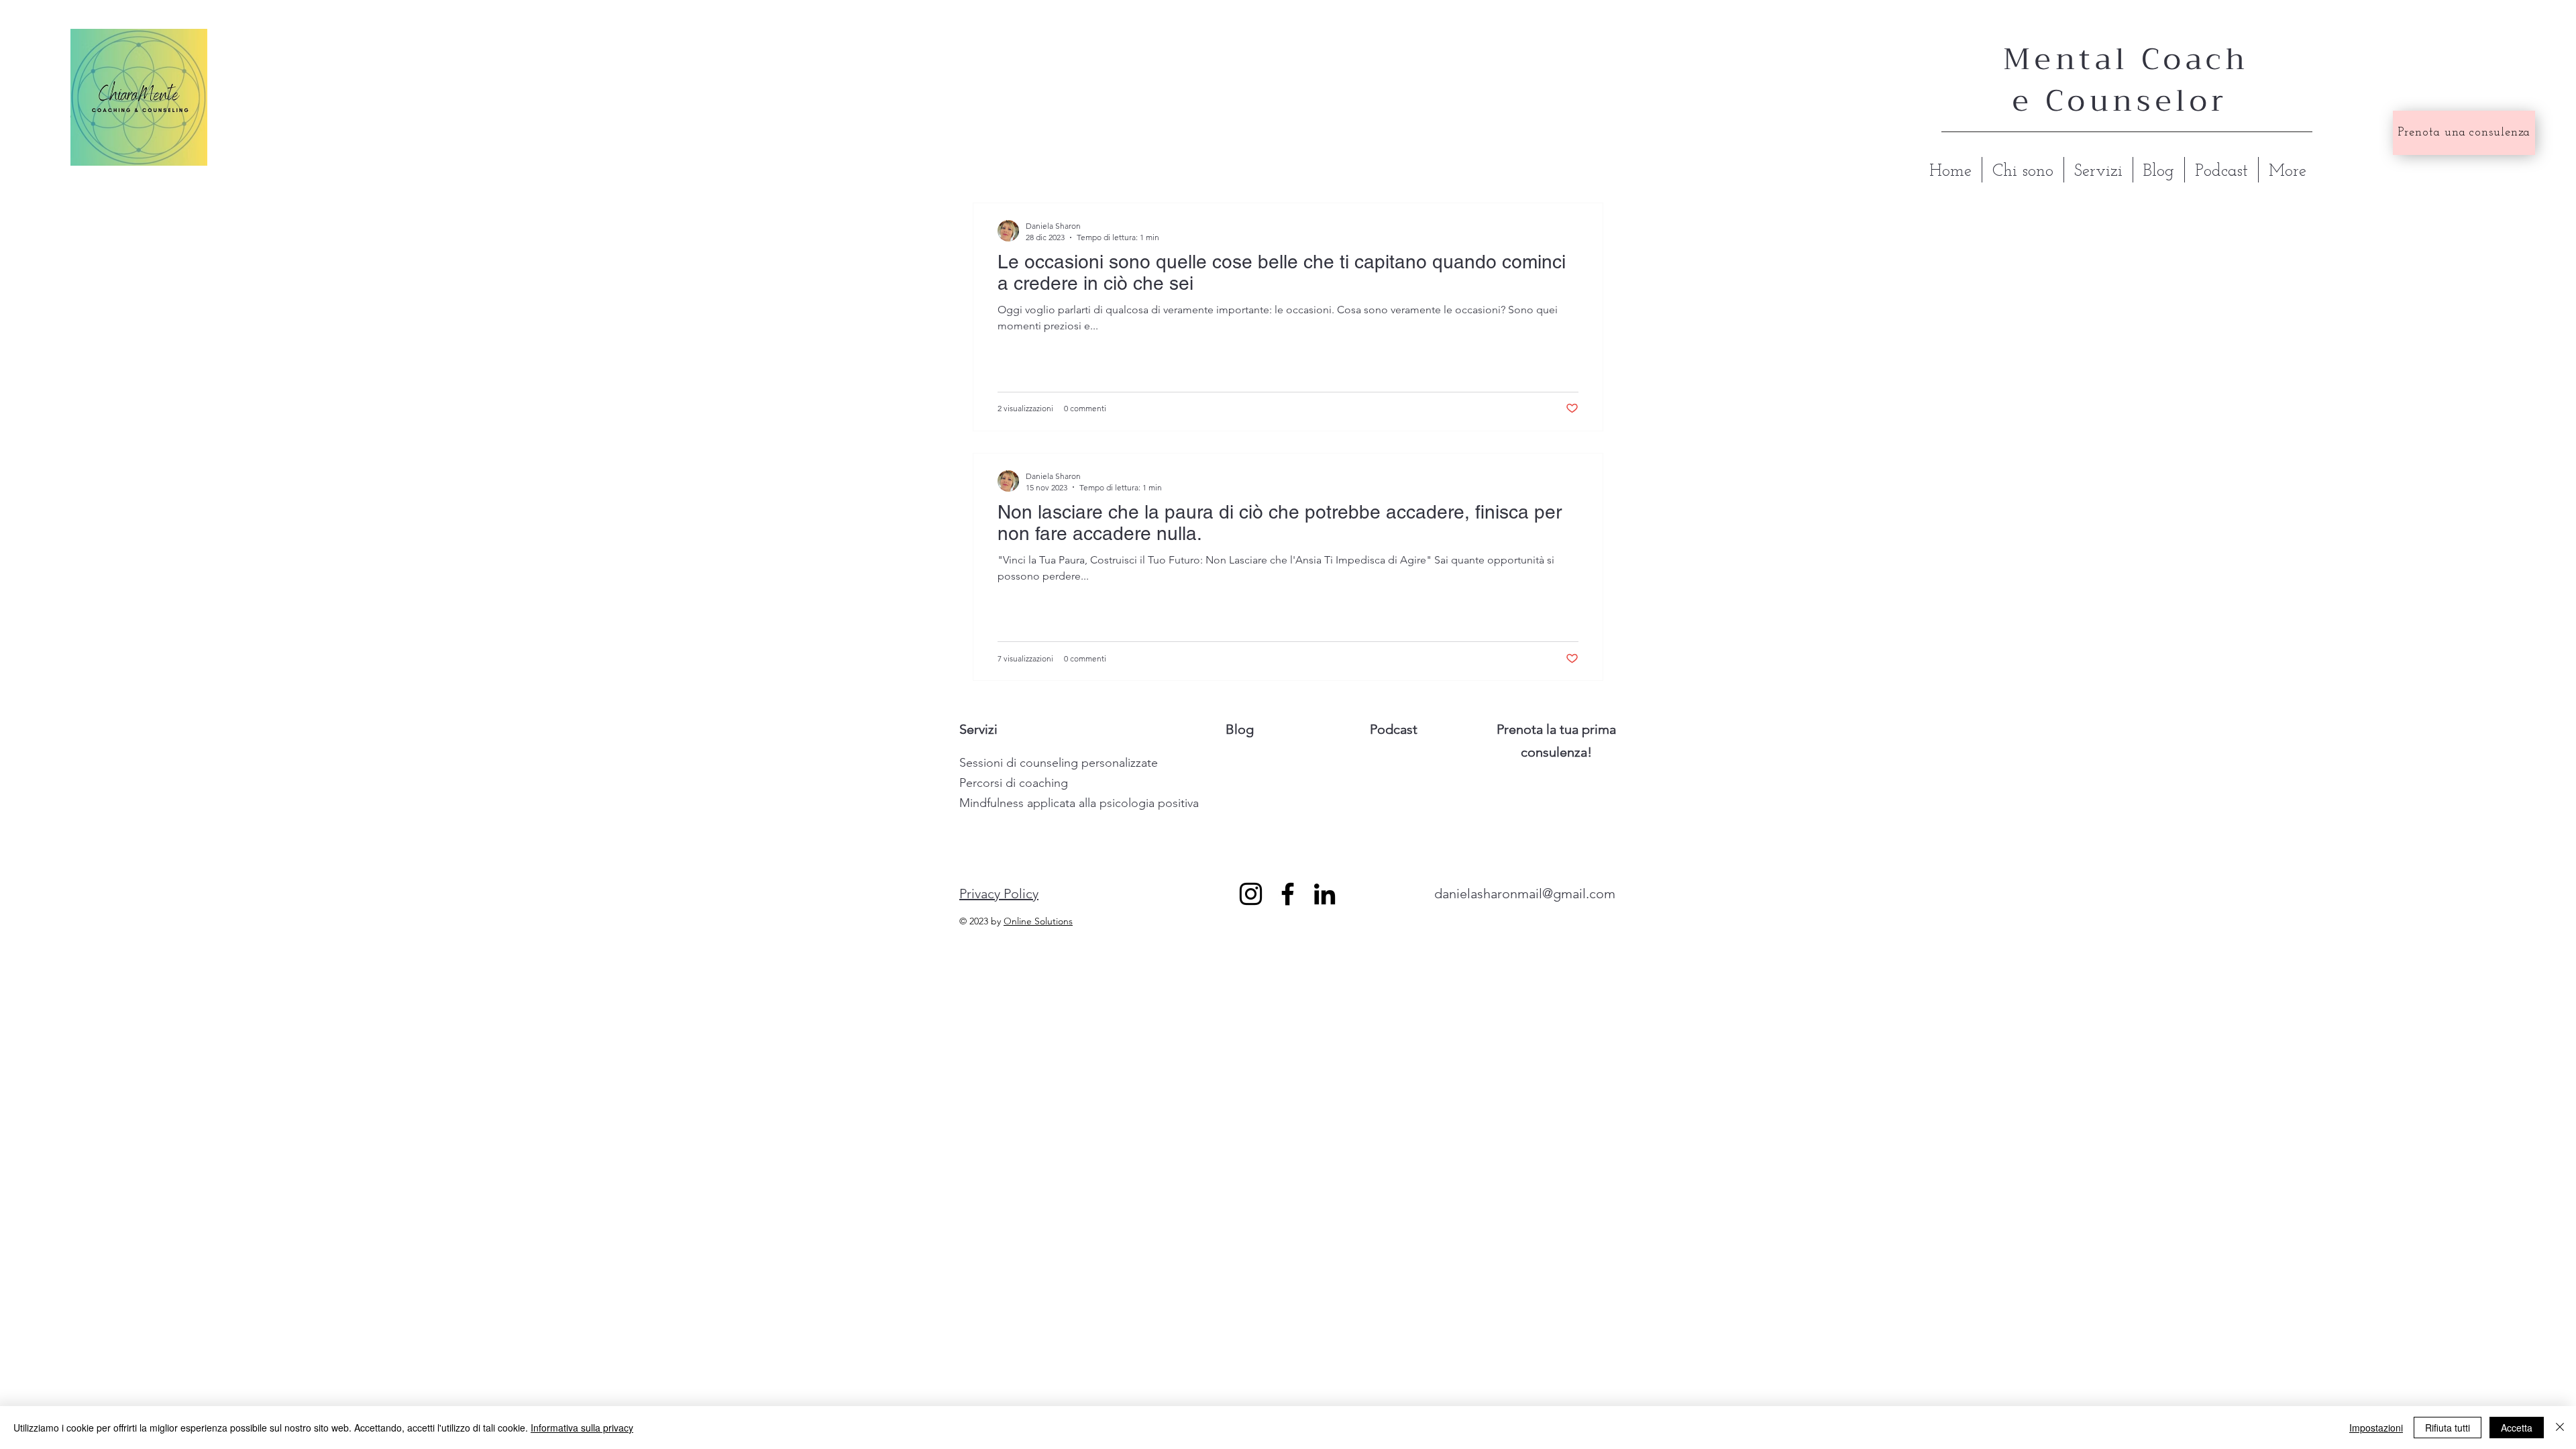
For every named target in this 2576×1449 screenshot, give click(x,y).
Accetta (2517, 1428)
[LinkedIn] (1325, 894)
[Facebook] (1288, 894)
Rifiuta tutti (2448, 1428)
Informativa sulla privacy (582, 1428)
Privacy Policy (999, 894)
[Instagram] (1251, 894)
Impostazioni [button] (2376, 1428)
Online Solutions (1038, 921)
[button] (1059, 763)
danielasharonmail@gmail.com (1525, 894)
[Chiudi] (2560, 1428)
